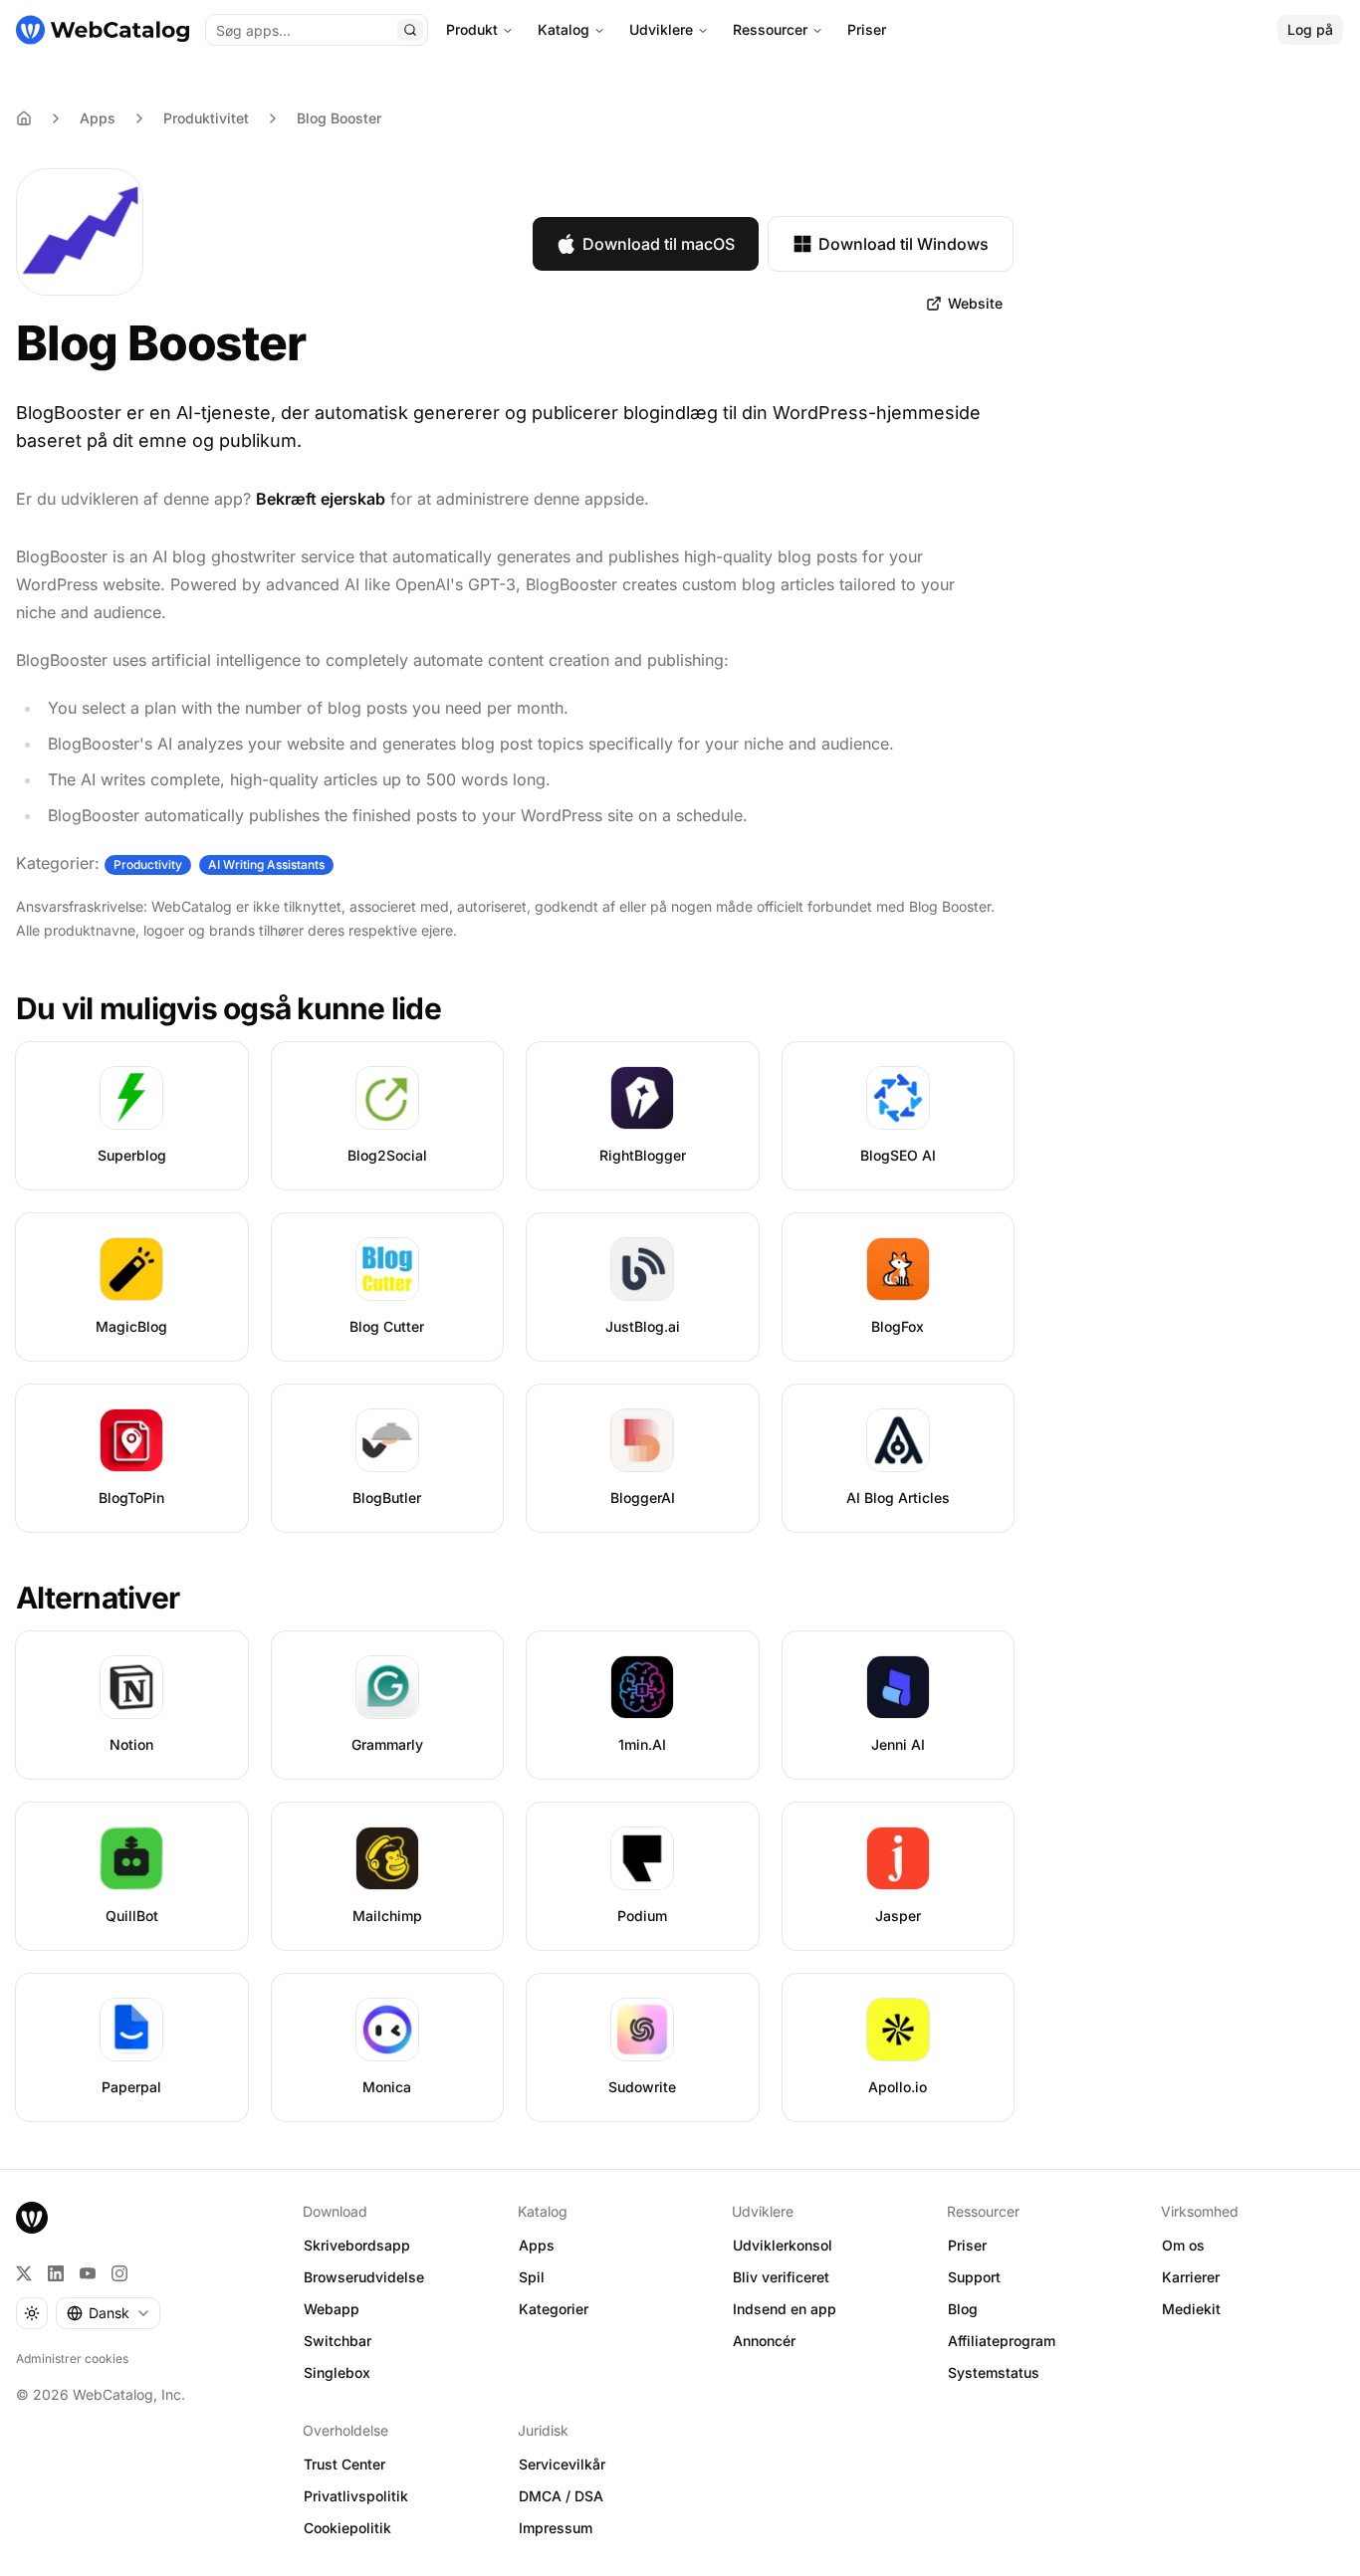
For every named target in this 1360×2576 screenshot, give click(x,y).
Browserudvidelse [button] (364, 2277)
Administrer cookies (72, 2359)
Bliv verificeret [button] (781, 2277)
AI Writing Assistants (266, 864)
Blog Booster (339, 118)
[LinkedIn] (56, 2273)
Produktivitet (206, 118)
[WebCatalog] (32, 2218)
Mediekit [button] (1191, 2309)
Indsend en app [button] (785, 2309)
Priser (867, 29)
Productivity (148, 864)
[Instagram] (119, 2273)
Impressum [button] (556, 2528)
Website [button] (975, 303)
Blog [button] (963, 2309)
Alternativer (98, 1598)
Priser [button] (967, 2245)
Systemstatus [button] (994, 2372)
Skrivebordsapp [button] (357, 2245)
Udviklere (661, 29)
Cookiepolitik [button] (347, 2528)
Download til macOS (659, 244)
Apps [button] (537, 2245)
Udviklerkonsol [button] (783, 2245)
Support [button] (974, 2277)
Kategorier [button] (554, 2309)
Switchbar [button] (338, 2341)
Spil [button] (532, 2277)
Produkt (472, 29)
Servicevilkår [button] (562, 2464)
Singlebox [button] (337, 2372)
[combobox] (108, 2313)
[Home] (24, 118)
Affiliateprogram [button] (1002, 2341)
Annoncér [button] (764, 2341)
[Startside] (103, 30)
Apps (98, 118)
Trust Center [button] (344, 2464)
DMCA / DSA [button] (561, 2496)
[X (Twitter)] (24, 2273)
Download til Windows (904, 244)
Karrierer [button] (1191, 2277)
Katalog (564, 29)
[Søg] (410, 30)
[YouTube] (88, 2273)
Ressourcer (770, 29)
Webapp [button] (332, 2309)
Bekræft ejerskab (321, 499)
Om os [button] (1183, 2245)
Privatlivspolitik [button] (356, 2496)
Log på (1310, 29)
